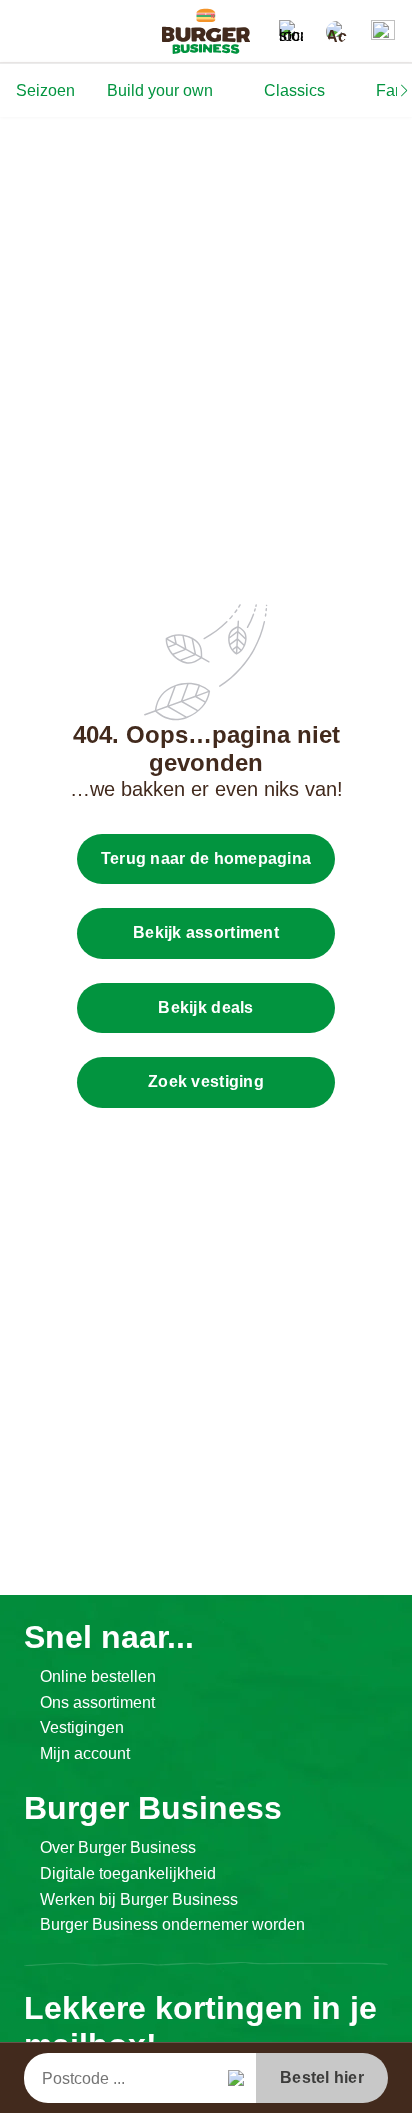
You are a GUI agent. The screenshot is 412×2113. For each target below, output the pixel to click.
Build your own (160, 90)
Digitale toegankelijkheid (128, 1873)
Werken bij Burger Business (139, 1899)
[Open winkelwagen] (383, 32)
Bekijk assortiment (206, 932)
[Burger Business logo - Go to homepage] (206, 31)
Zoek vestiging (206, 1081)
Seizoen (45, 90)
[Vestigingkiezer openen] (291, 32)
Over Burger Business (118, 1847)
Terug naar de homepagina (206, 858)
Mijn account (85, 1753)
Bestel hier (322, 2077)
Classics (294, 90)
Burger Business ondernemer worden (172, 1924)
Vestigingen (82, 1727)
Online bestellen (98, 1676)
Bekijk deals (205, 1007)
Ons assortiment (97, 1702)
